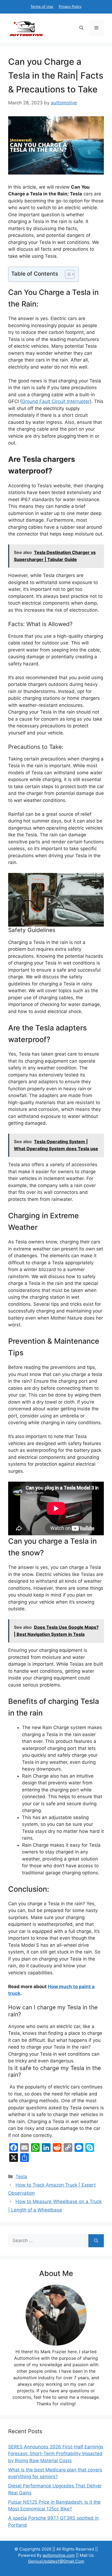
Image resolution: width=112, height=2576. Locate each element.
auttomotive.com (59, 2555)
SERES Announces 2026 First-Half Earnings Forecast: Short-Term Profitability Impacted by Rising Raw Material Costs (56, 2454)
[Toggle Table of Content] (67, 274)
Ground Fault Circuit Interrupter (56, 401)
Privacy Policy (70, 7)
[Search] (96, 2241)
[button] (81, 28)
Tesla (21, 2177)
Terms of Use (42, 7)
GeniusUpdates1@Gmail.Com (56, 2561)
